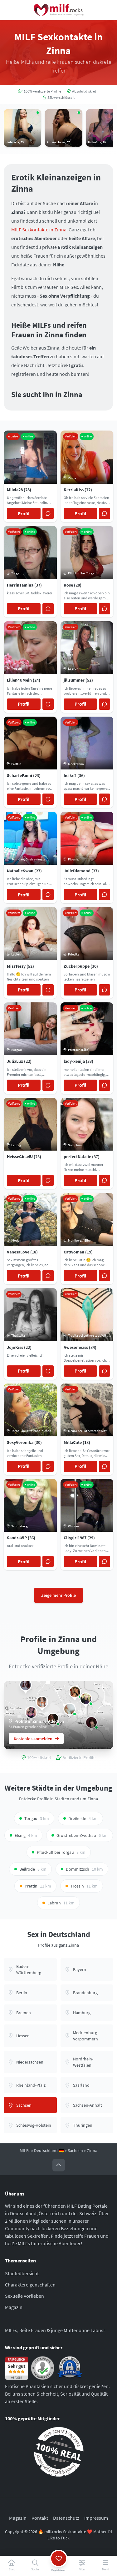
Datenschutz (66, 2518)
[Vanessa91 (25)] (75, 1692)
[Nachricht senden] (48, 513)
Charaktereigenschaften (30, 2285)
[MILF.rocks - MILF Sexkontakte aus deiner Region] (59, 10)
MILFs (25, 2150)
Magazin (14, 2307)
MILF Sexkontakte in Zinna (39, 229)
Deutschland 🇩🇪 (49, 2150)
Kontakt (40, 2518)
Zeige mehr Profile (58, 1595)
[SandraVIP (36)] (86, 1699)
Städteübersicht (22, 2273)
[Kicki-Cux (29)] (31, 1712)
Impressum (96, 2518)
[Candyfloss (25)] (26, 1685)
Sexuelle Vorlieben (24, 2296)
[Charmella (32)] (42, 1702)
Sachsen (75, 2150)
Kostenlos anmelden (33, 1739)
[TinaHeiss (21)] (70, 1709)
